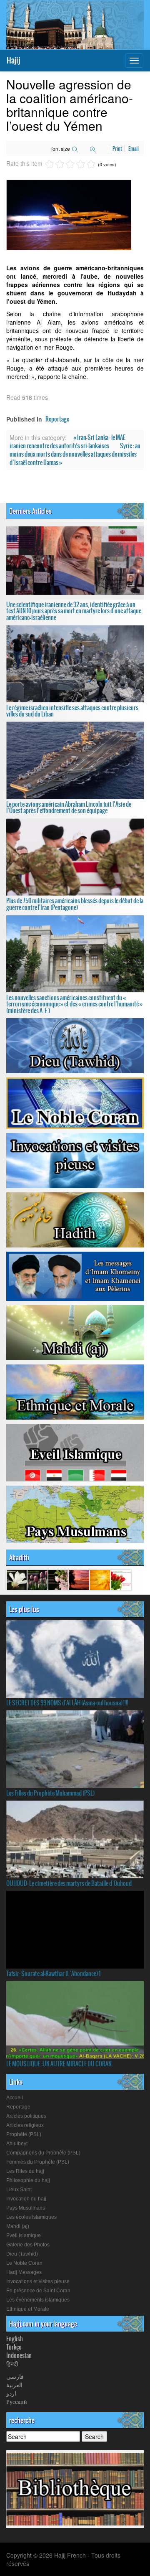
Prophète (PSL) (24, 2134)
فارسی (15, 2376)
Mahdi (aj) (18, 2226)
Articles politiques (26, 2116)
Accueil (15, 2098)
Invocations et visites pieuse (38, 2281)
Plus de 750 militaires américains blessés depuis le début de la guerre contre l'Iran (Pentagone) (75, 904)
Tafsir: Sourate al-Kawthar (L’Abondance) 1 (53, 1974)
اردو (11, 2393)
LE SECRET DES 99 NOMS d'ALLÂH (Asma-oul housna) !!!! (67, 1703)
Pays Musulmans (26, 2208)
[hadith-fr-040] (58, 1580)
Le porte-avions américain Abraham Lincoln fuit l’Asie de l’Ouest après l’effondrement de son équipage (69, 807)
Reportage (57, 419)
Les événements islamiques (38, 2300)
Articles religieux (25, 2125)
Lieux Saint (19, 2190)
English (15, 2339)
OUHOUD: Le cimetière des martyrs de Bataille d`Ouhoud (69, 1883)
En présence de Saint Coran (38, 2291)
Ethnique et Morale (28, 2309)
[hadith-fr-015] (37, 1580)
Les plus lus (24, 1609)
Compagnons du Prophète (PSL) (43, 2153)
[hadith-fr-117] (100, 1580)
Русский (17, 2401)
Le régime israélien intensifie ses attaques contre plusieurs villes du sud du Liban (72, 711)
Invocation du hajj (26, 2199)
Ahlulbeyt (17, 2144)
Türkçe (14, 2347)
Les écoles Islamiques (31, 2217)
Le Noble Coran (24, 2263)
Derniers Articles (30, 511)
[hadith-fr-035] (17, 1580)
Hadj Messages (24, 2272)
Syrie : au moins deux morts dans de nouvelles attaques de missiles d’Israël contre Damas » (75, 454)
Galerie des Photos (28, 2245)
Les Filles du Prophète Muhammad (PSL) (50, 1793)
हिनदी (12, 2364)
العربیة (14, 2385)
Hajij (13, 60)
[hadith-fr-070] (79, 1580)
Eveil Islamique (24, 2236)
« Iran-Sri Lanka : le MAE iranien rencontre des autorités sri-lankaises (67, 442)
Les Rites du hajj (25, 2171)
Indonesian (19, 2355)
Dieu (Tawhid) (22, 2254)
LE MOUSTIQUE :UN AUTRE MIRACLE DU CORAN (59, 2064)
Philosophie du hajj (28, 2180)
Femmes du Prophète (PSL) (38, 2162)
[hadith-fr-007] (121, 1580)
